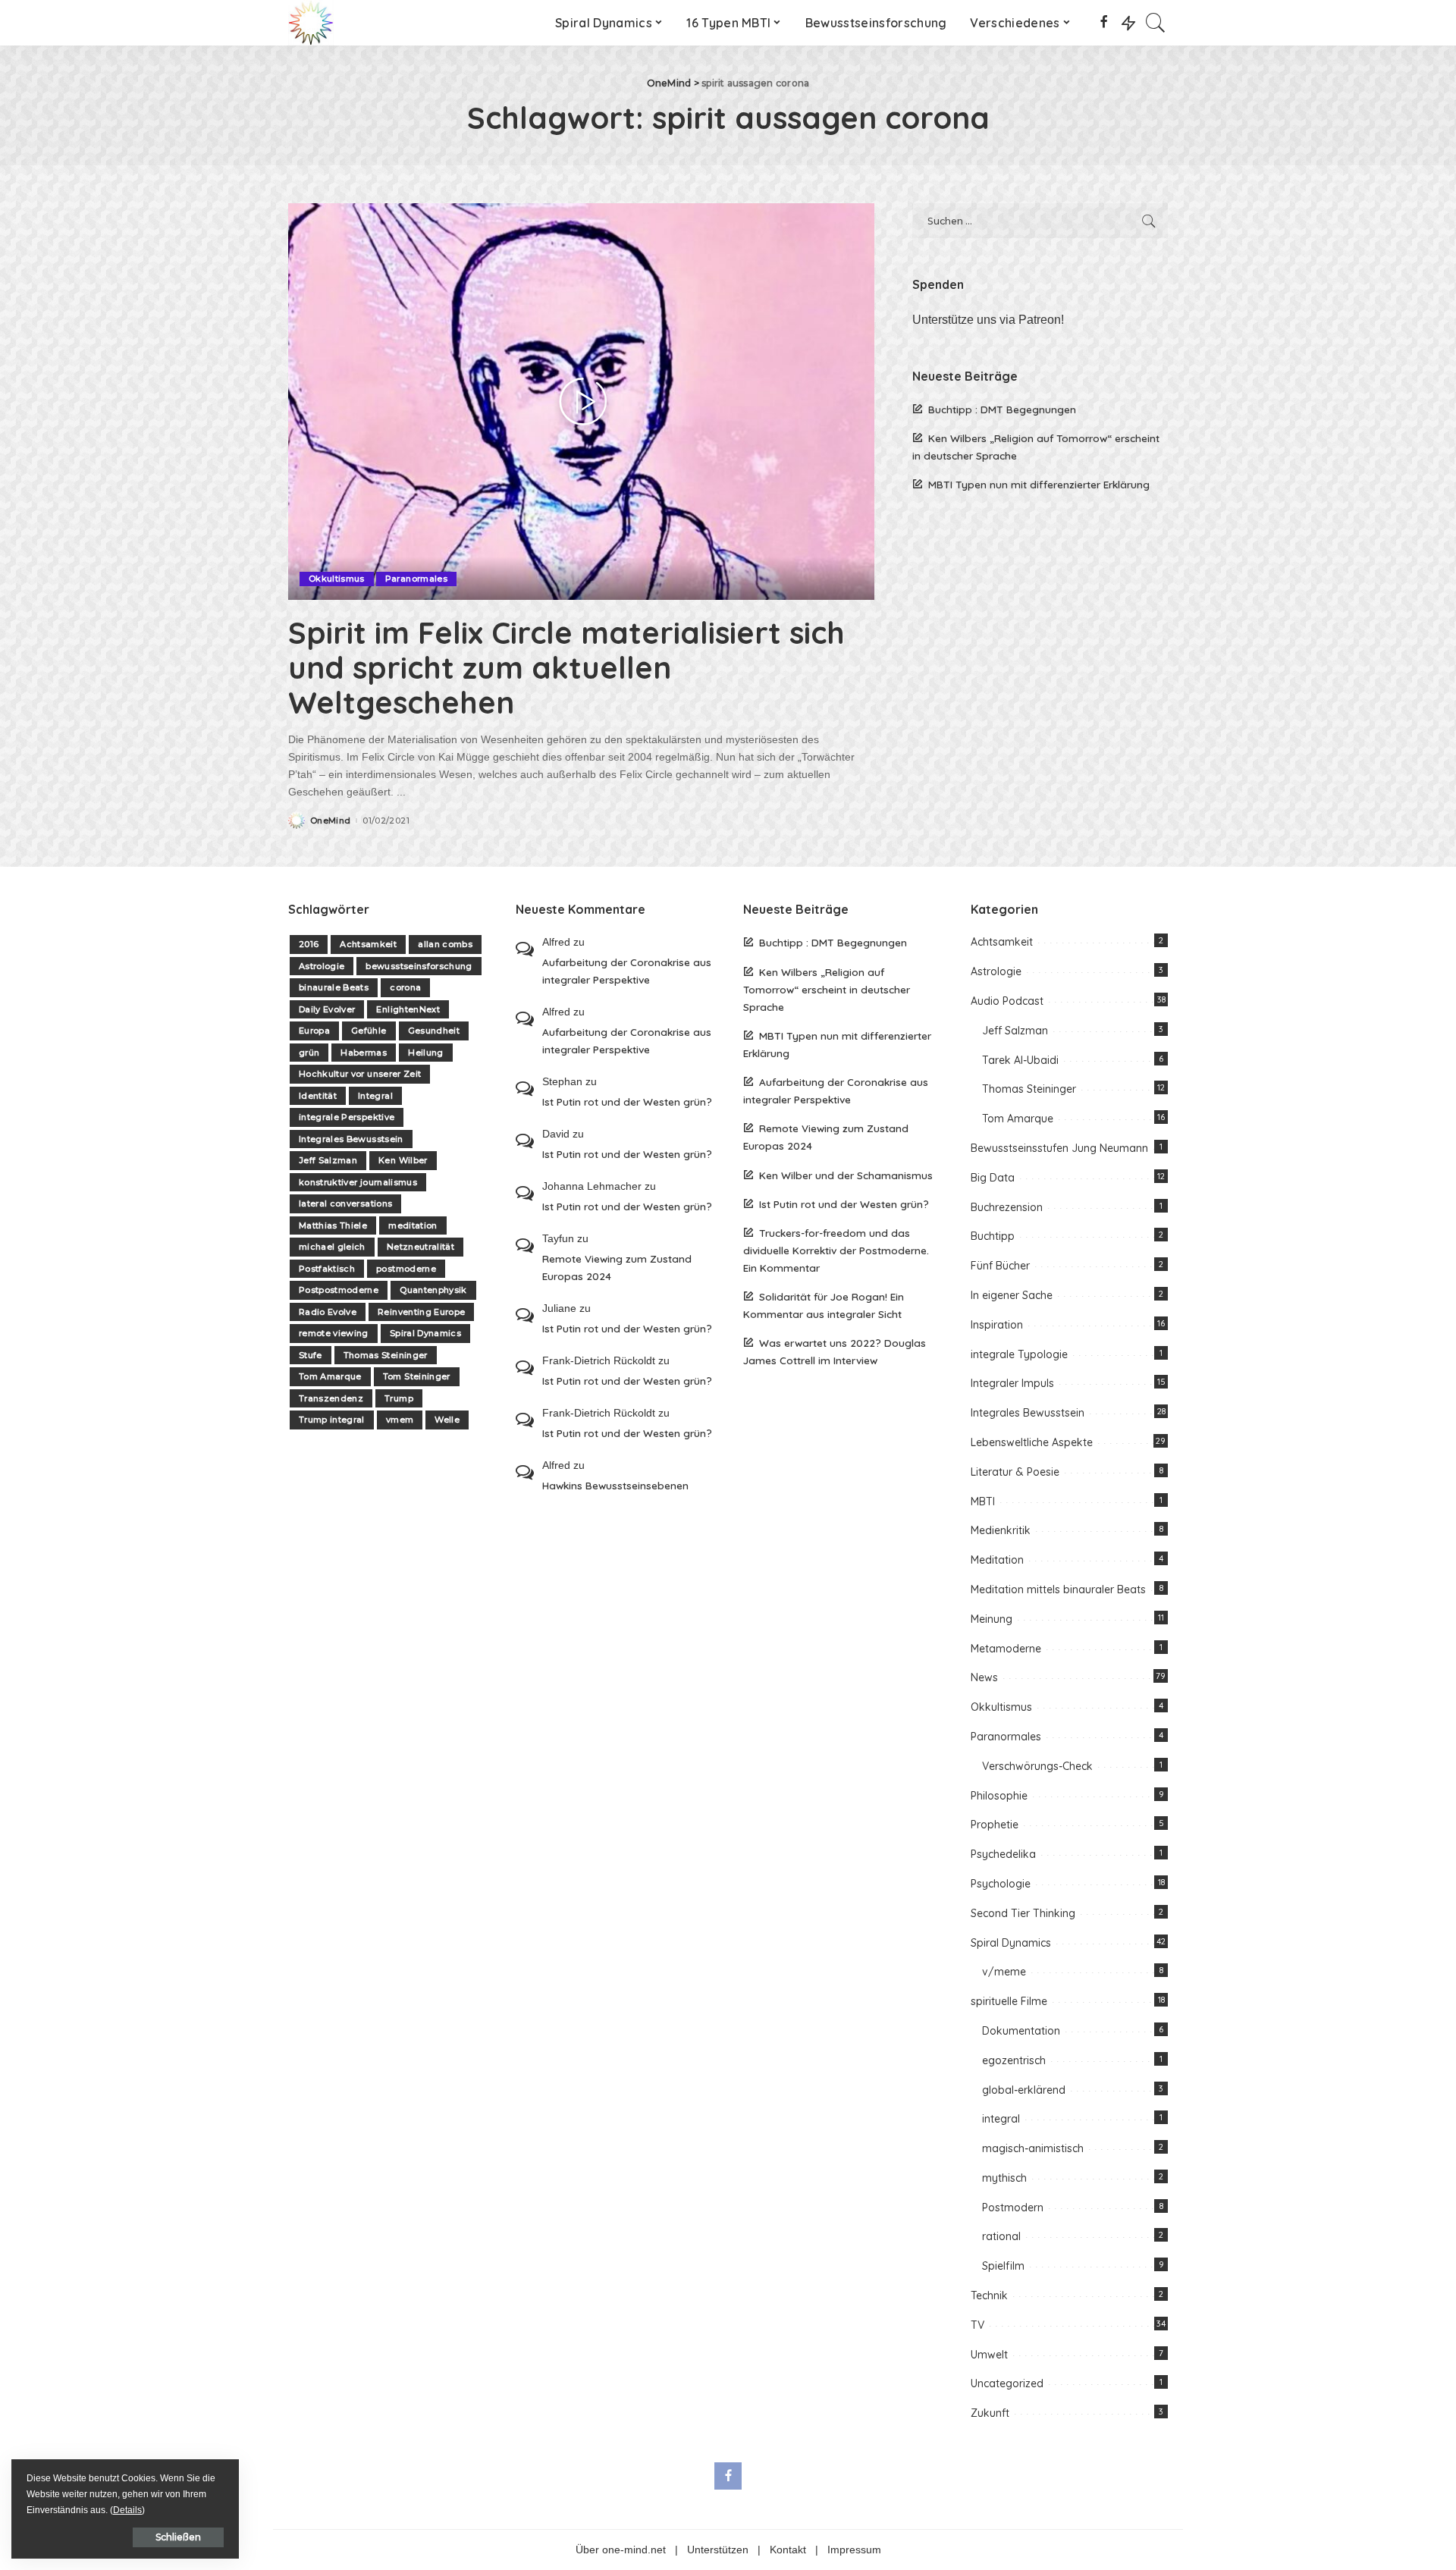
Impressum (854, 2550)
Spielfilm (1003, 2266)
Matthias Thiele (333, 1225)
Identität (318, 1096)
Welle (447, 1420)
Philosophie (999, 1796)
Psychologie (1001, 1884)
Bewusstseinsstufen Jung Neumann (1059, 1148)
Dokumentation (1021, 2031)
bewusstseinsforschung (419, 966)
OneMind (330, 821)
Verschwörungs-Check (1037, 1766)
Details (127, 2510)
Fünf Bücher (1000, 1266)
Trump (399, 1398)
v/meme (1004, 1972)
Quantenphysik (433, 1290)
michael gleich (332, 1247)
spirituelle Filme (1009, 2001)
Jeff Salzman (328, 1160)
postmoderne (406, 1269)
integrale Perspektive (347, 1117)
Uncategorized (1007, 2383)
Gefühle (369, 1031)
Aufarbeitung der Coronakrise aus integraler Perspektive (627, 971)
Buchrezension (1007, 1207)
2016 (309, 944)
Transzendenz (331, 1398)
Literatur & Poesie (1015, 1472)
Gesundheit (434, 1031)
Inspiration (997, 1325)
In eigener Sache (1012, 1295)
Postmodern (1013, 2208)
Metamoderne (1006, 1649)
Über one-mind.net (621, 2550)
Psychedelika (1003, 1854)
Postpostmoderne (339, 1290)
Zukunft (990, 2413)
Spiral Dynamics (425, 1333)
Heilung (425, 1053)
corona (405, 987)
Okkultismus (337, 579)
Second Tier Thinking (1023, 1913)
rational (1001, 2236)
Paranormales (416, 579)
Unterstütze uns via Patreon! (988, 320)
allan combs (445, 944)
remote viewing (334, 1333)
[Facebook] (1104, 23)
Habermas (364, 1053)
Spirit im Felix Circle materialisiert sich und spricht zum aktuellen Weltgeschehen (566, 667)
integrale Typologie (1019, 1354)
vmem (400, 1420)
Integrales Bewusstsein (351, 1139)
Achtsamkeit (368, 944)
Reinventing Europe (421, 1312)
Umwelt (989, 2355)
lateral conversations (345, 1203)
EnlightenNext (408, 1009)
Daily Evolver (327, 1009)
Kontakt (788, 2550)
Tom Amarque (330, 1376)
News (984, 1677)
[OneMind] (311, 23)
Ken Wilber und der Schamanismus (846, 1175)
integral (1001, 2119)
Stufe (311, 1355)
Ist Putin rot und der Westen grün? (627, 1101)
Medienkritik (1001, 1530)
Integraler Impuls (1012, 1383)
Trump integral (332, 1420)
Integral (375, 1096)
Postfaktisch (327, 1269)
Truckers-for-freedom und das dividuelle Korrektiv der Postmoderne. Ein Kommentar (836, 1250)
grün (309, 1053)
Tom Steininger (417, 1376)
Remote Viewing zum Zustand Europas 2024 (617, 1267)
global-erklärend (1024, 2090)
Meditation (997, 1560)
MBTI (983, 1502)
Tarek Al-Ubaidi (1020, 1060)
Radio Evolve (328, 1312)
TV (977, 2325)
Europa (314, 1031)
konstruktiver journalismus (358, 1182)
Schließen (178, 2537)
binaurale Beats (334, 987)
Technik (989, 2295)
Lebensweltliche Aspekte (1032, 1442)
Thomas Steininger (386, 1355)
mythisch (1004, 2178)
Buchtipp (993, 1236)
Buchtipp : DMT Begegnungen (1002, 409)
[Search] (1156, 23)
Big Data (993, 1178)
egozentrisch (1014, 2060)
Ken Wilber (403, 1160)
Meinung (992, 1619)
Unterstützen (718, 2550)
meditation (413, 1225)
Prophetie (995, 1825)
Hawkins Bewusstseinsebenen (615, 1485)
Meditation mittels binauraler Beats (1058, 1589)
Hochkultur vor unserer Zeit (360, 1074)
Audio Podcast (1007, 1001)
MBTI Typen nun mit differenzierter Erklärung (1039, 484)
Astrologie (322, 966)
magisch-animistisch (1033, 2148)
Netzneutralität (420, 1247)
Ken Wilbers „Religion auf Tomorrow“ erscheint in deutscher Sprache (827, 989)
